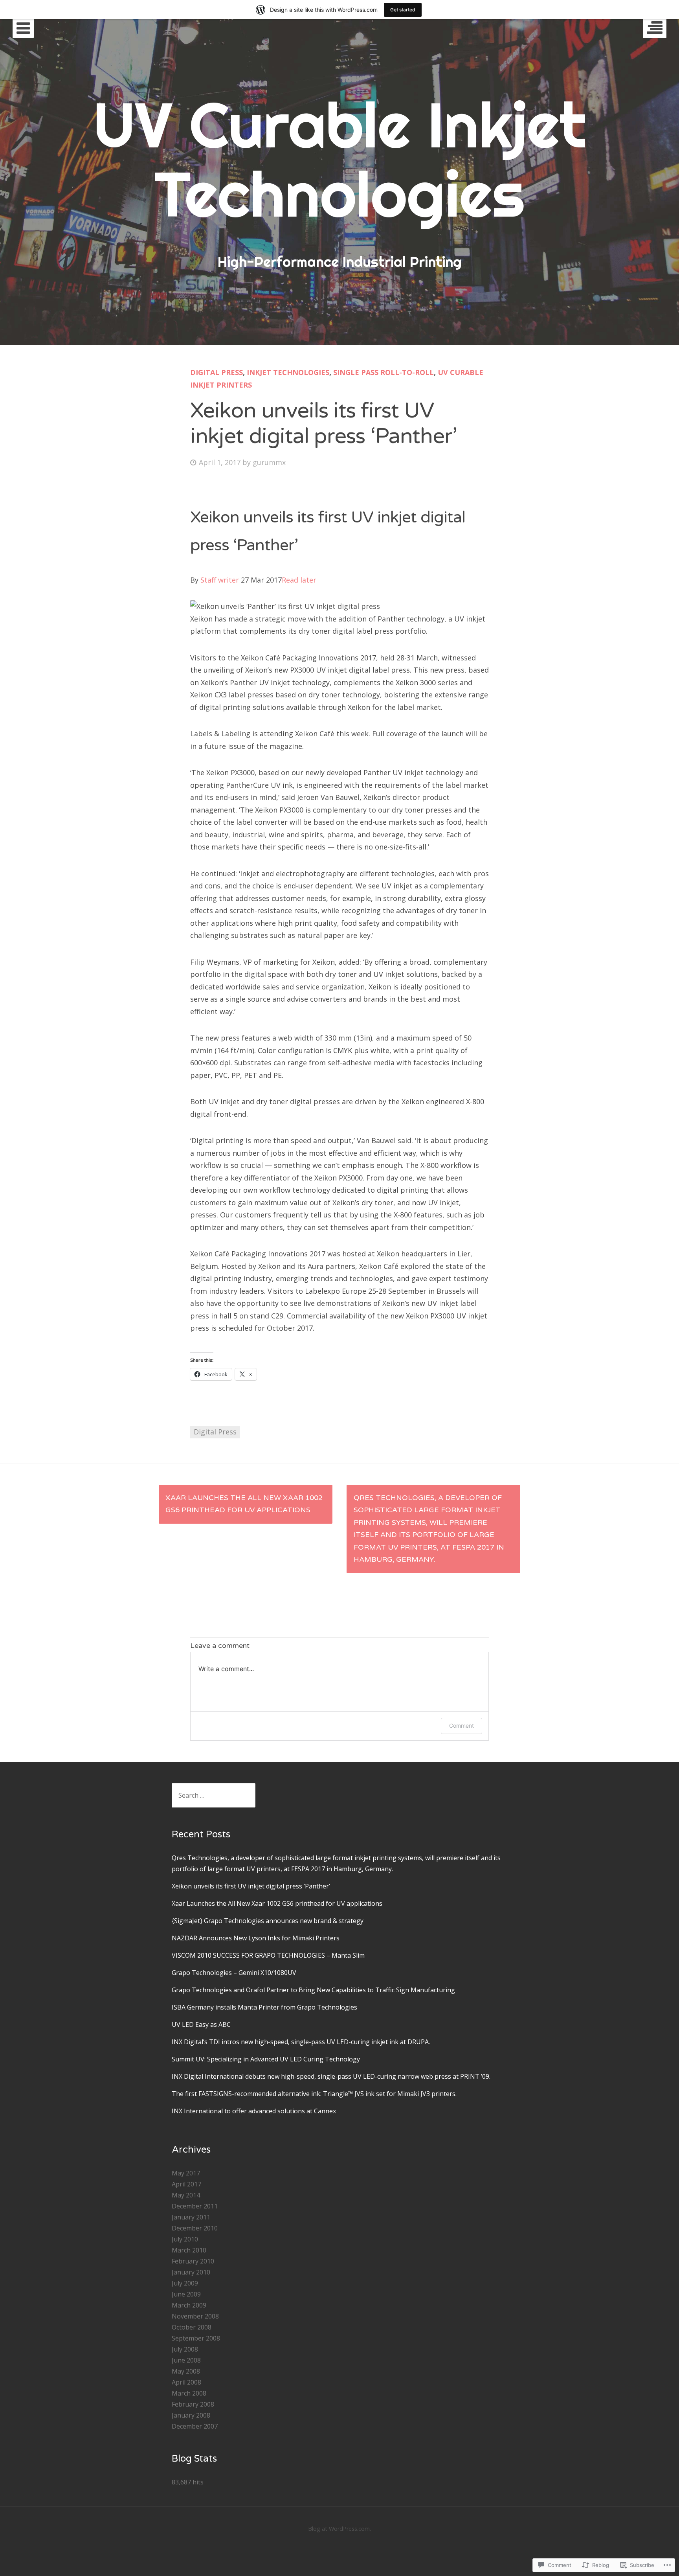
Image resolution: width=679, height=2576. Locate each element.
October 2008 (192, 2327)
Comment (462, 1726)
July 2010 (185, 2239)
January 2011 (191, 2217)
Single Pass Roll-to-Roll (384, 372)
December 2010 (195, 2228)
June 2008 (186, 2360)
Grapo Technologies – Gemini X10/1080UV (234, 1973)
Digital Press (217, 372)
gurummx (269, 462)
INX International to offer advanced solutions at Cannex (254, 2111)
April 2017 (186, 2184)
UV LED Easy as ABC (201, 2024)
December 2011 (195, 2206)
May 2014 (186, 2195)
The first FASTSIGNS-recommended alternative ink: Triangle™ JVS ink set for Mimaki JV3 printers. (314, 2094)
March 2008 (189, 2393)
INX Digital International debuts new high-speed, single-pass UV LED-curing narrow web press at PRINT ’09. (331, 2076)
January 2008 (191, 2415)
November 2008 (195, 2316)
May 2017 (186, 2173)
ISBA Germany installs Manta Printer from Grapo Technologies (264, 2007)
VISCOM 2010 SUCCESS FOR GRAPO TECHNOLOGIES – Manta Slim (268, 1955)
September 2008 (196, 2338)
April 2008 (186, 2382)
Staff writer (220, 580)
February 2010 (193, 2261)
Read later (299, 580)
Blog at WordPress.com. (339, 2529)
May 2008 (186, 2371)
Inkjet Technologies (288, 372)
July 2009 (185, 2283)
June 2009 (186, 2294)
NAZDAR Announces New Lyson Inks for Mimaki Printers (256, 1938)
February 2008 (193, 2404)
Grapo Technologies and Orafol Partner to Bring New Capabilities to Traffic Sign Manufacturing (313, 1990)
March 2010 (189, 2250)
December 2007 (195, 2426)
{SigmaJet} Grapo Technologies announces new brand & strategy (268, 1921)
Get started (403, 10)
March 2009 (189, 2305)
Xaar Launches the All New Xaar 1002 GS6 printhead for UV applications (244, 1504)
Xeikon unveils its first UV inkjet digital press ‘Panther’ (251, 1886)
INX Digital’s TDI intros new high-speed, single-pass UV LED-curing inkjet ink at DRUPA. (301, 2042)
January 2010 (191, 2272)
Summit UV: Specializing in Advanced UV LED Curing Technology (266, 2059)
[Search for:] (214, 1795)
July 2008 (185, 2349)
